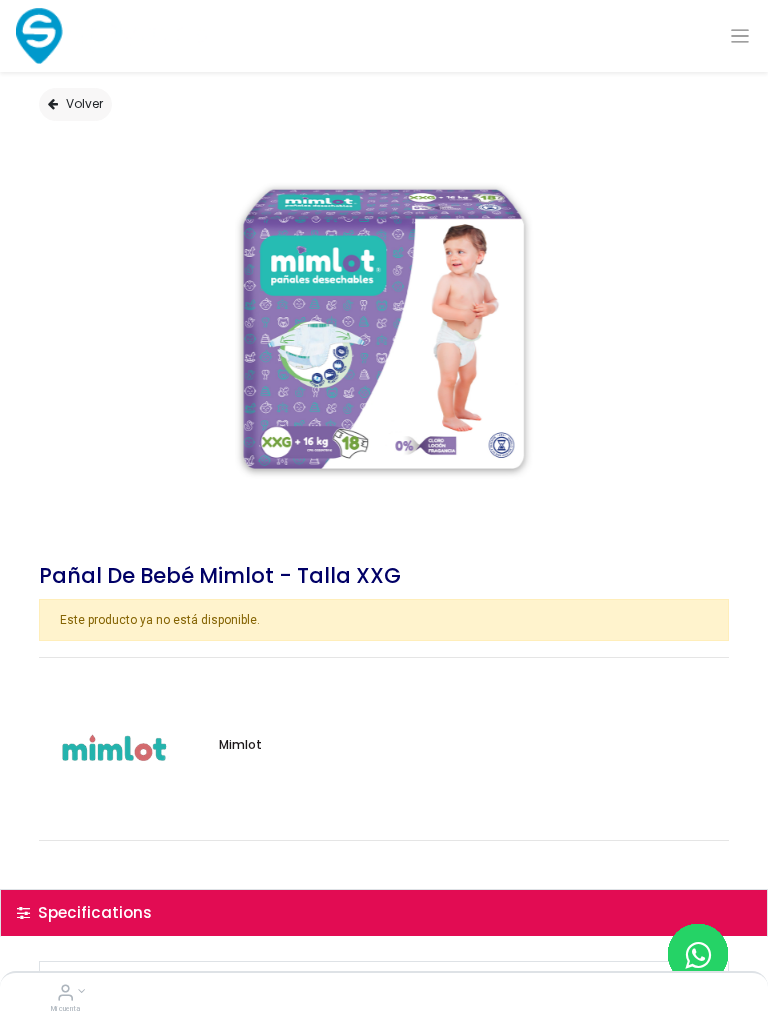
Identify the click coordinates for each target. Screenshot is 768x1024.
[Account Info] (65, 995)
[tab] (384, 912)
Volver (84, 103)
